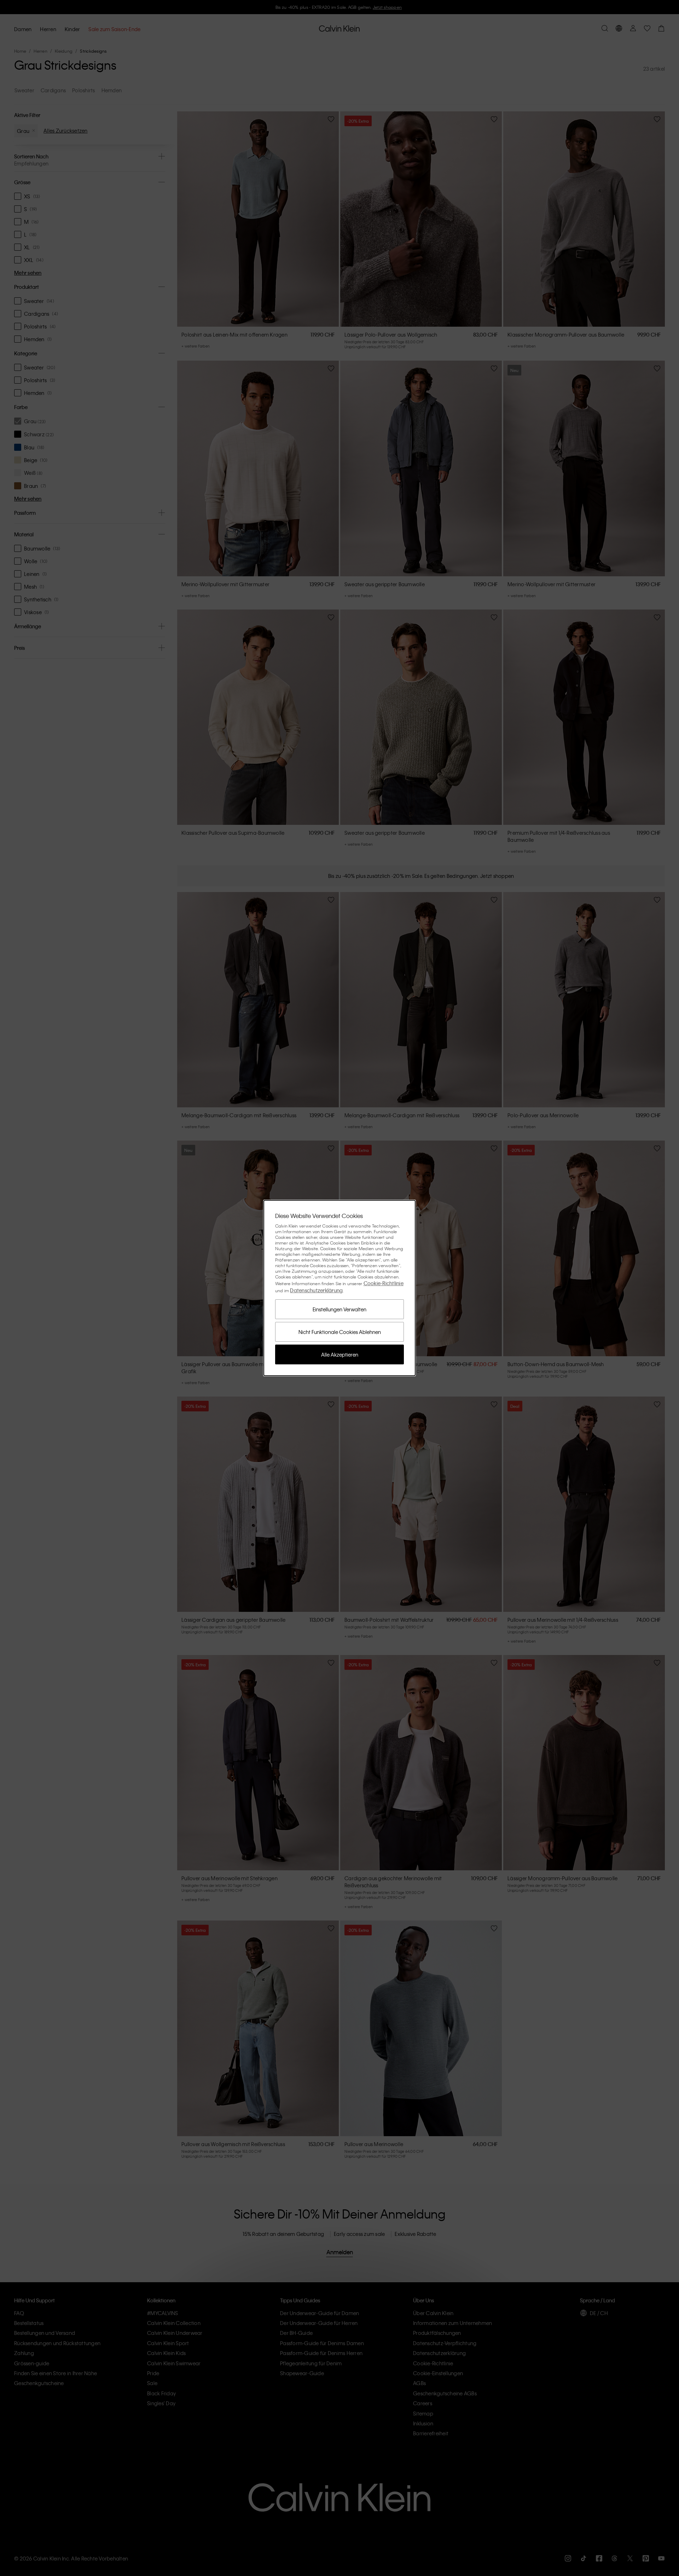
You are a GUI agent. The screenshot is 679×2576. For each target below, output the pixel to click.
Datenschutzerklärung (316, 1290)
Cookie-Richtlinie (384, 1283)
